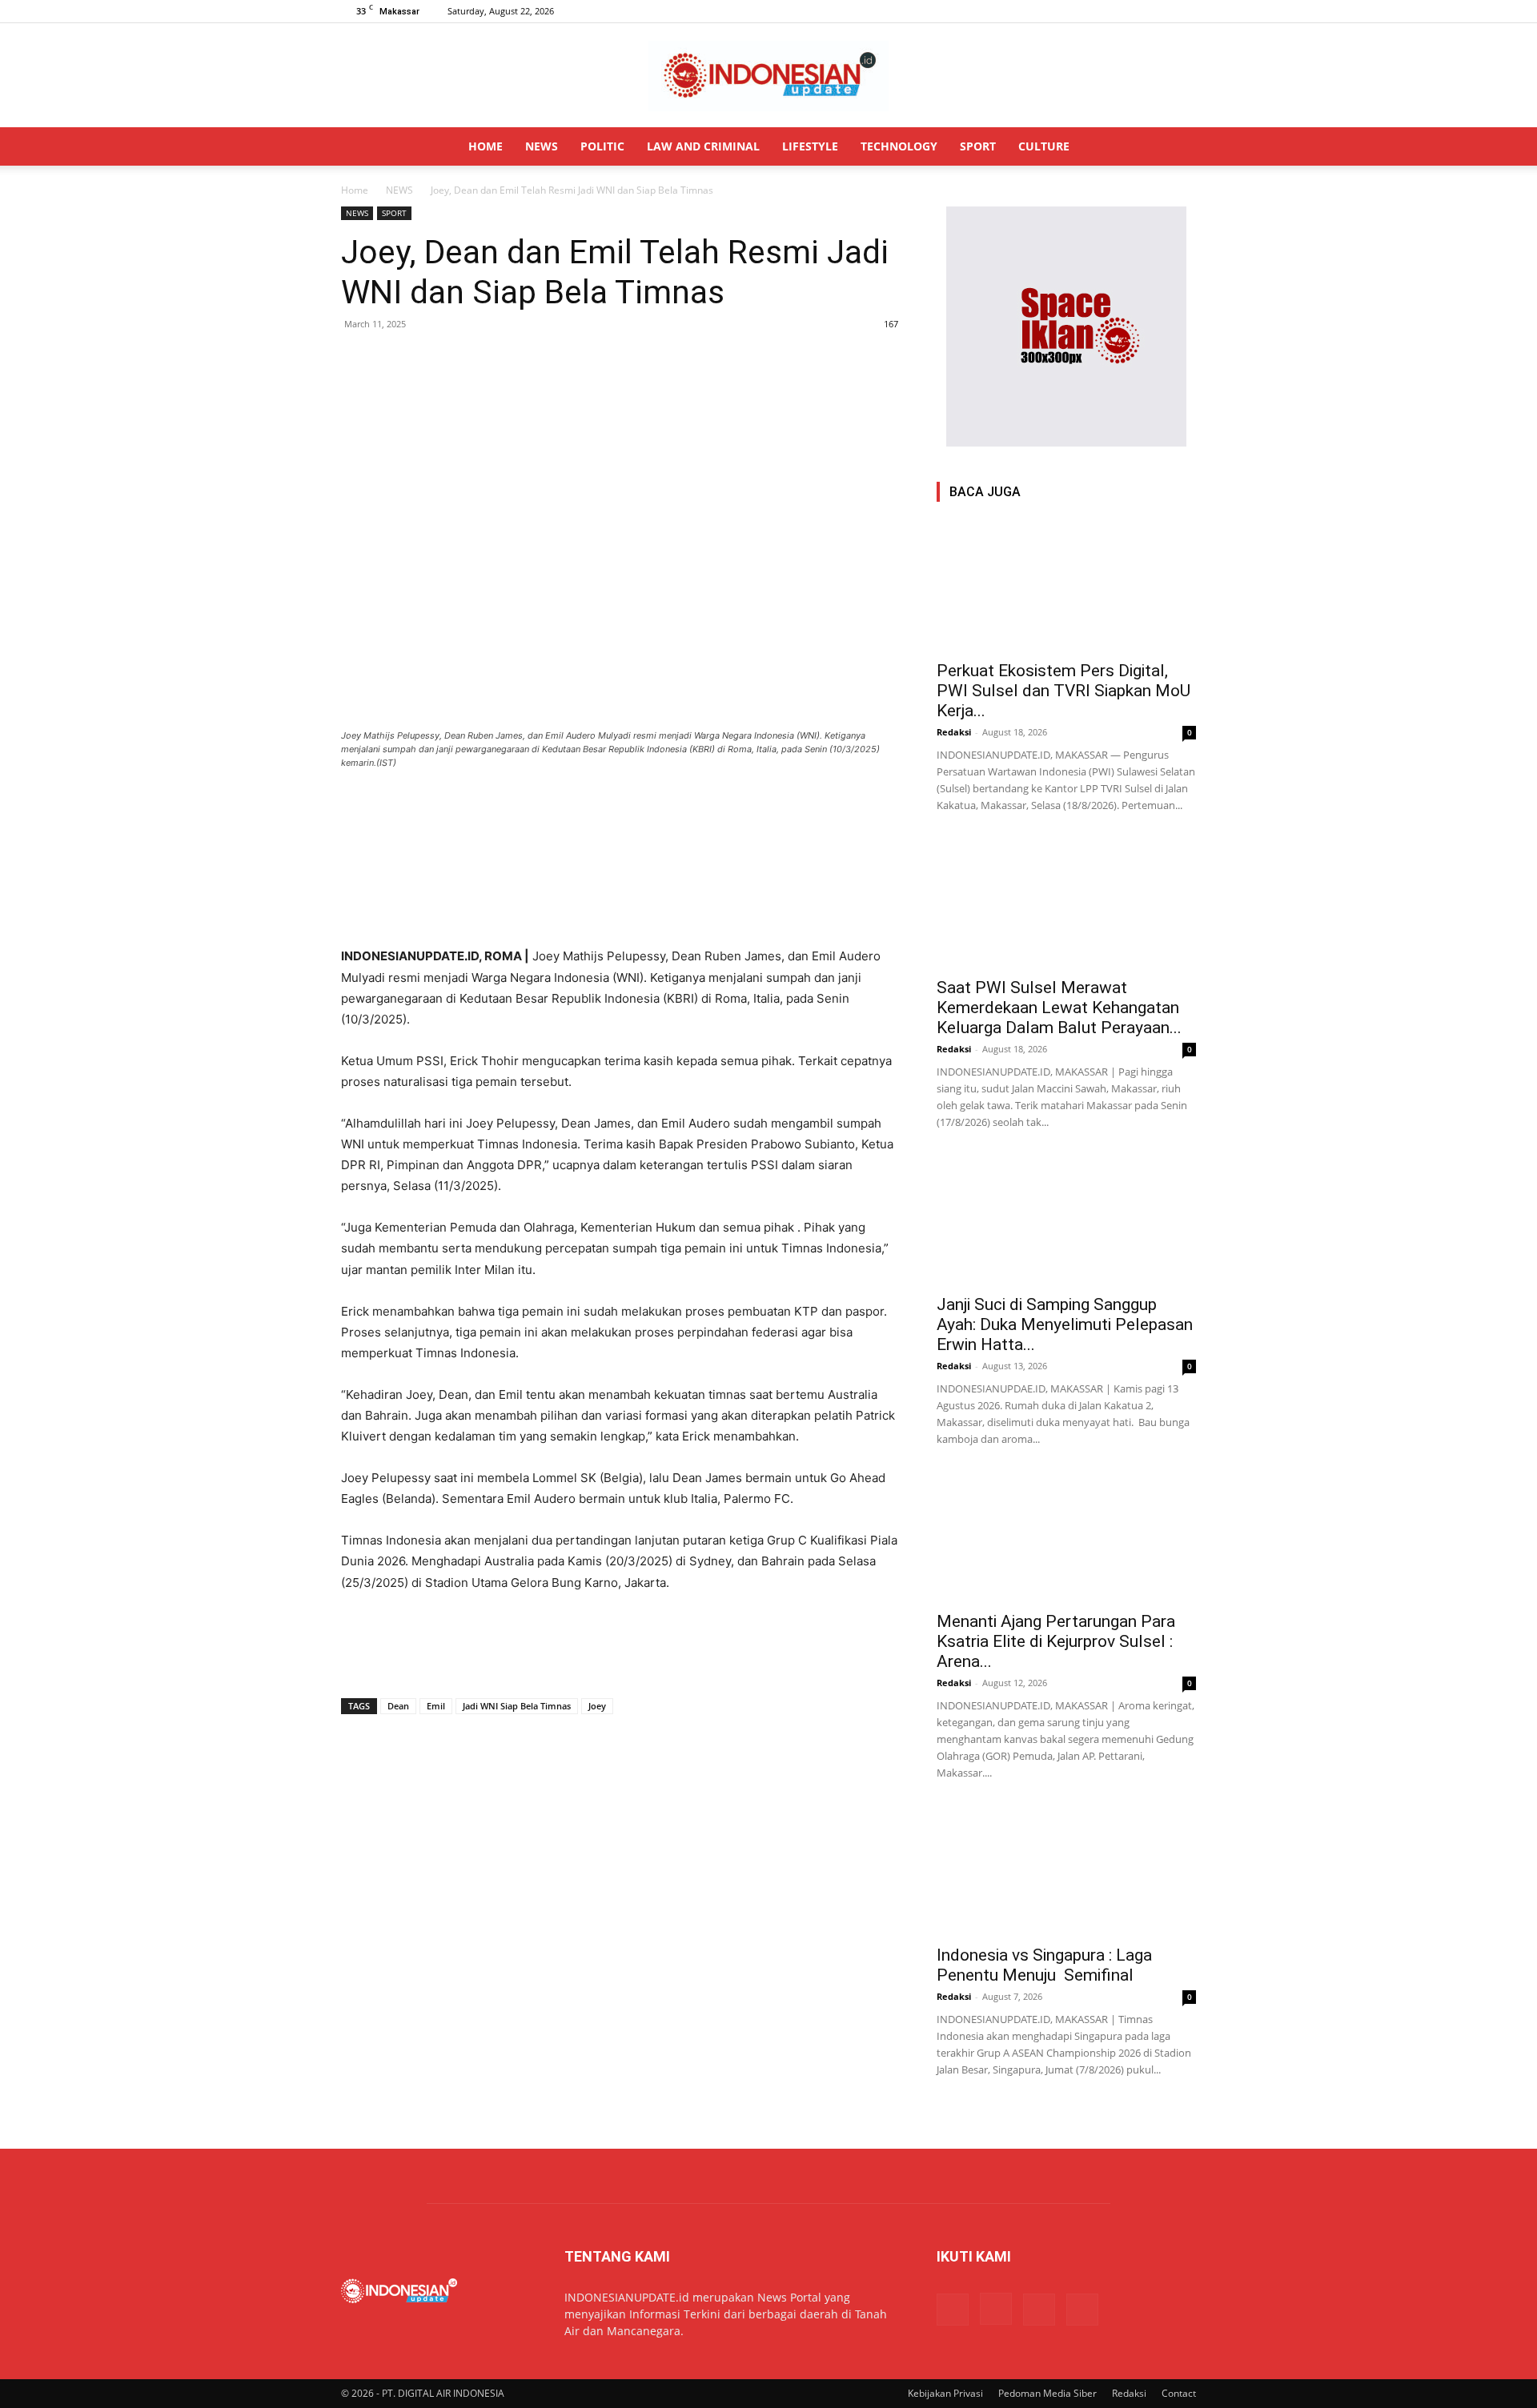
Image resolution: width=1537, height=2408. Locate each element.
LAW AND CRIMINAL (703, 146)
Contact (1179, 2393)
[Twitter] (1158, 11)
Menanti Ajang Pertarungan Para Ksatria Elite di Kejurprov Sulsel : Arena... (1056, 1641)
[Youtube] (1184, 11)
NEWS (542, 146)
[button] (1177, 148)
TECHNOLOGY (899, 146)
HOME (486, 146)
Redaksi (954, 732)
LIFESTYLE (810, 146)
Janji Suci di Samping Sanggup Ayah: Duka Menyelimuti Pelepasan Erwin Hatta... (1065, 1324)
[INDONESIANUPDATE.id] (768, 76)
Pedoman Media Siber (1047, 2393)
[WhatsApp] (431, 360)
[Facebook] (1105, 11)
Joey (597, 1706)
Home (355, 190)
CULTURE (1044, 146)
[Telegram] (468, 360)
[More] (505, 360)
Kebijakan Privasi (945, 2393)
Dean (398, 1706)
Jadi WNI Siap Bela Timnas (517, 1706)
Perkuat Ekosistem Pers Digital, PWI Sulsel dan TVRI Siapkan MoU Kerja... (1063, 691)
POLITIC (602, 146)
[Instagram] (1131, 11)
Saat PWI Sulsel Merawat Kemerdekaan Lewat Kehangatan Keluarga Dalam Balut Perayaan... (1059, 1008)
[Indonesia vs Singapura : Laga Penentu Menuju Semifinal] (1066, 1871)
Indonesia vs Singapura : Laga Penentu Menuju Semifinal (1044, 1965)
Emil (436, 1706)
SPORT (978, 146)
